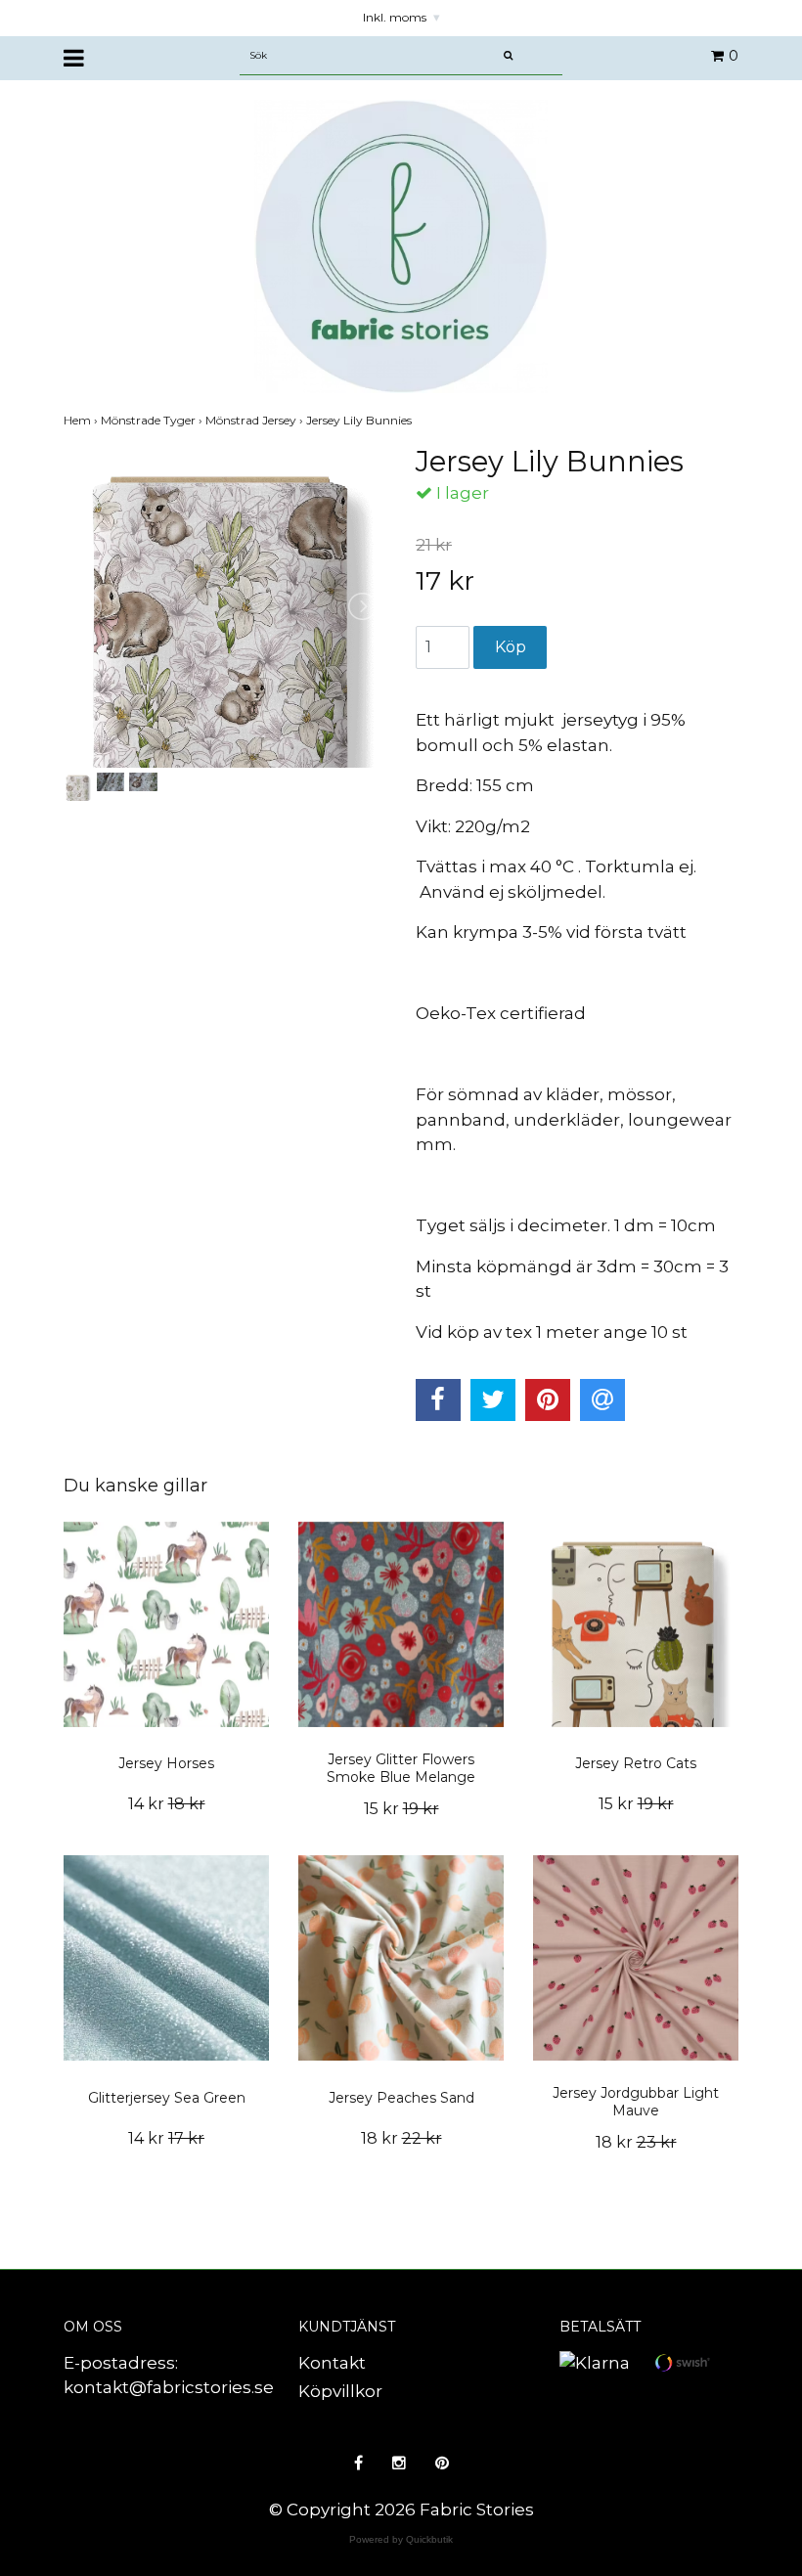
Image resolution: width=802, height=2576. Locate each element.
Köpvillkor (340, 2391)
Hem (82, 420)
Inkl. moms (401, 17)
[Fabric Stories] (401, 244)
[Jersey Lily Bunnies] (225, 606)
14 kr (167, 1804)
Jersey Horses (166, 1763)
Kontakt (332, 2363)
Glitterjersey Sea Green (167, 2098)
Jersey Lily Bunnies (360, 420)
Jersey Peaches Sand (401, 2098)
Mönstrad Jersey (256, 420)
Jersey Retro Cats (636, 1763)
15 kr (401, 1809)
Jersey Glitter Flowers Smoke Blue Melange (401, 1768)
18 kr (401, 2138)
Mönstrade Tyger (153, 420)
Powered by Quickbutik (401, 2539)
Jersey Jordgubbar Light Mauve (636, 2102)
